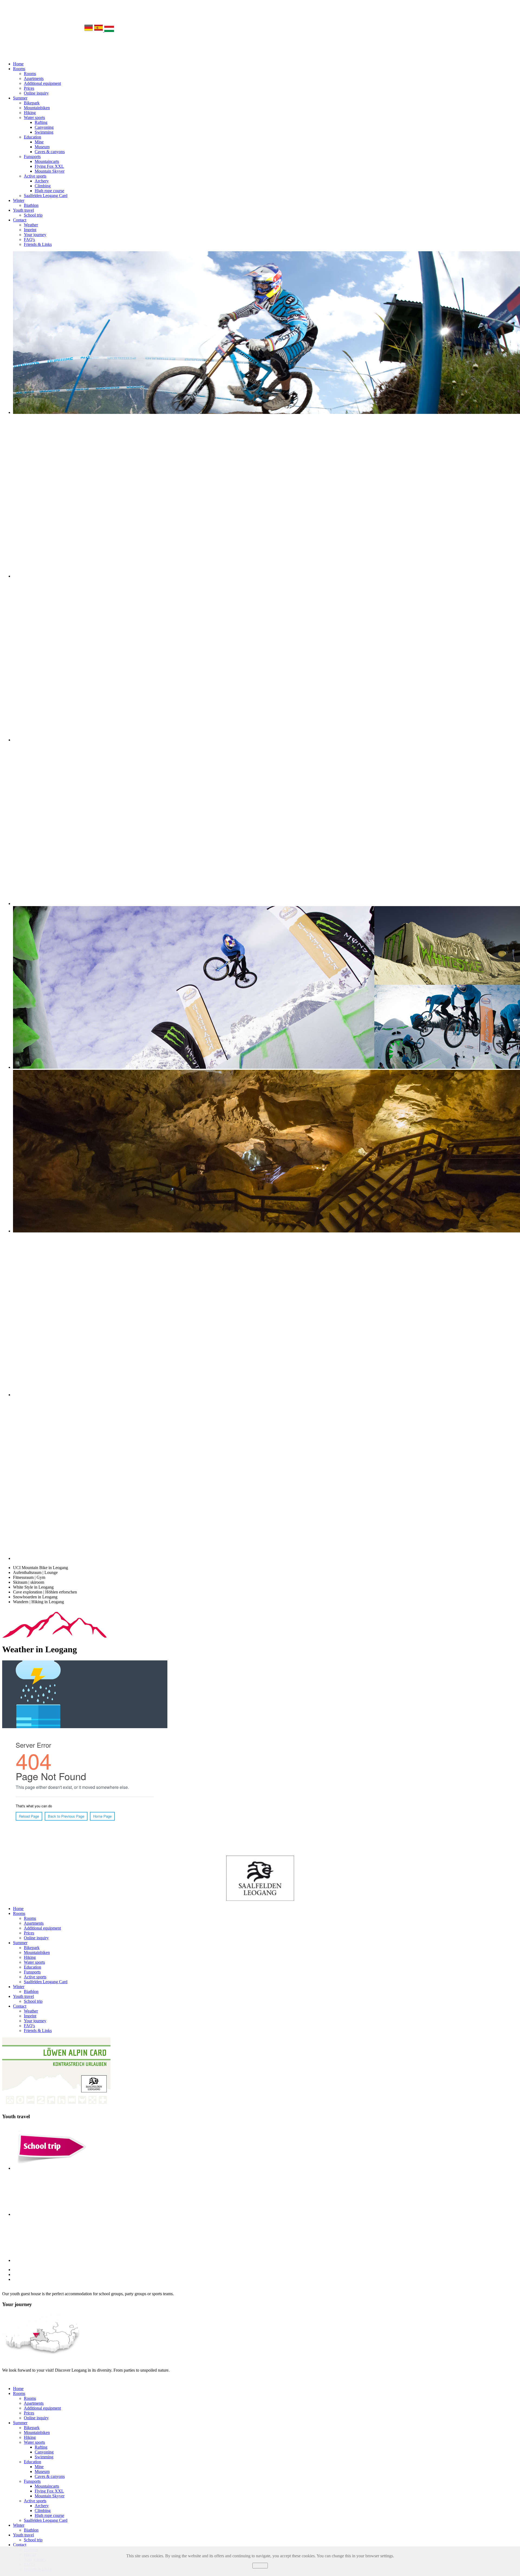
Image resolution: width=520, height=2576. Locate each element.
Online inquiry (36, 93)
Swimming (44, 132)
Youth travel (23, 210)
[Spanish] (99, 30)
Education (32, 137)
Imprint (30, 230)
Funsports (32, 157)
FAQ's (29, 239)
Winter (19, 200)
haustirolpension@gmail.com (168, 2379)
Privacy (260, 2571)
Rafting (41, 122)
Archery (42, 181)
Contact (20, 220)
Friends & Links (38, 244)
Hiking (30, 113)
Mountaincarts (47, 161)
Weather (31, 225)
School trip (33, 215)
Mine (39, 142)
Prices (29, 88)
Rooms (19, 69)
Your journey (35, 235)
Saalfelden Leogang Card (46, 196)
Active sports (35, 176)
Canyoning (44, 127)
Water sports (34, 117)
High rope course (49, 191)
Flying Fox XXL (49, 166)
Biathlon (31, 205)
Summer (20, 98)
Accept (260, 2566)
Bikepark (32, 103)
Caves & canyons (50, 152)
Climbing (43, 186)
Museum (42, 147)
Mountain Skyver (50, 171)
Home (18, 64)
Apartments (34, 78)
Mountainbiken (37, 108)
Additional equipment (42, 83)
